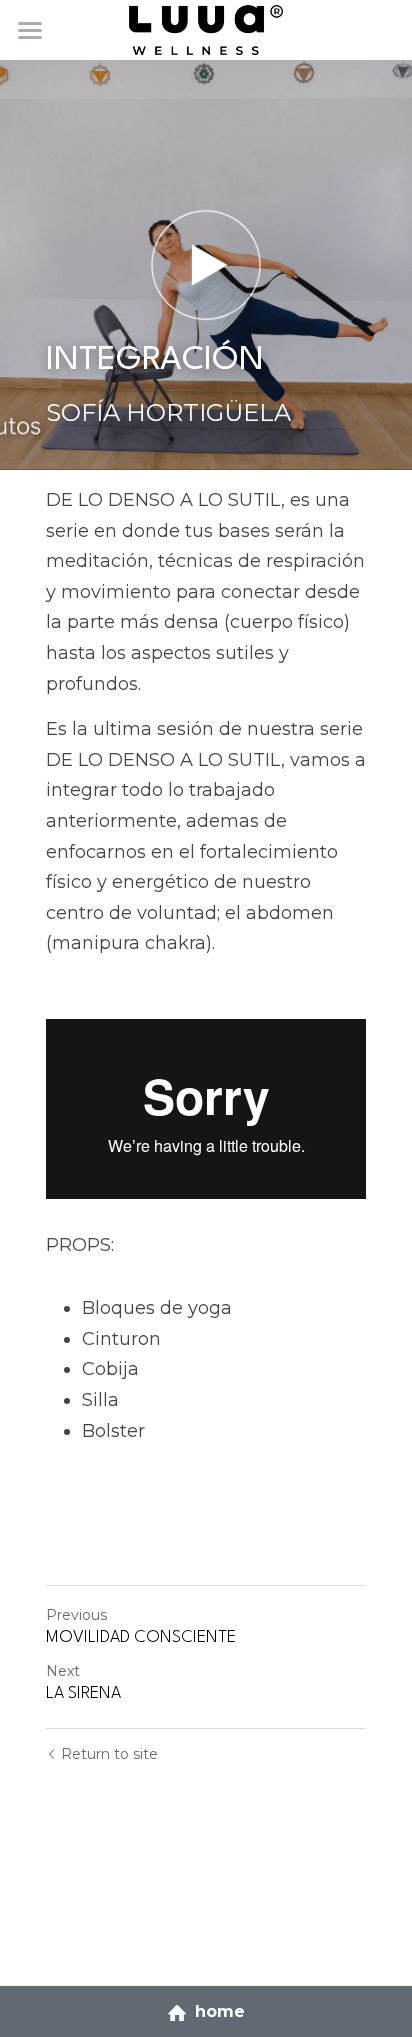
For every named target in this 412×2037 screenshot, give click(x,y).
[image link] (205, 28)
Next (63, 1671)
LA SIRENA (83, 1693)
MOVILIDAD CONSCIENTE (141, 1637)
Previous (76, 1615)
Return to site (109, 1754)
